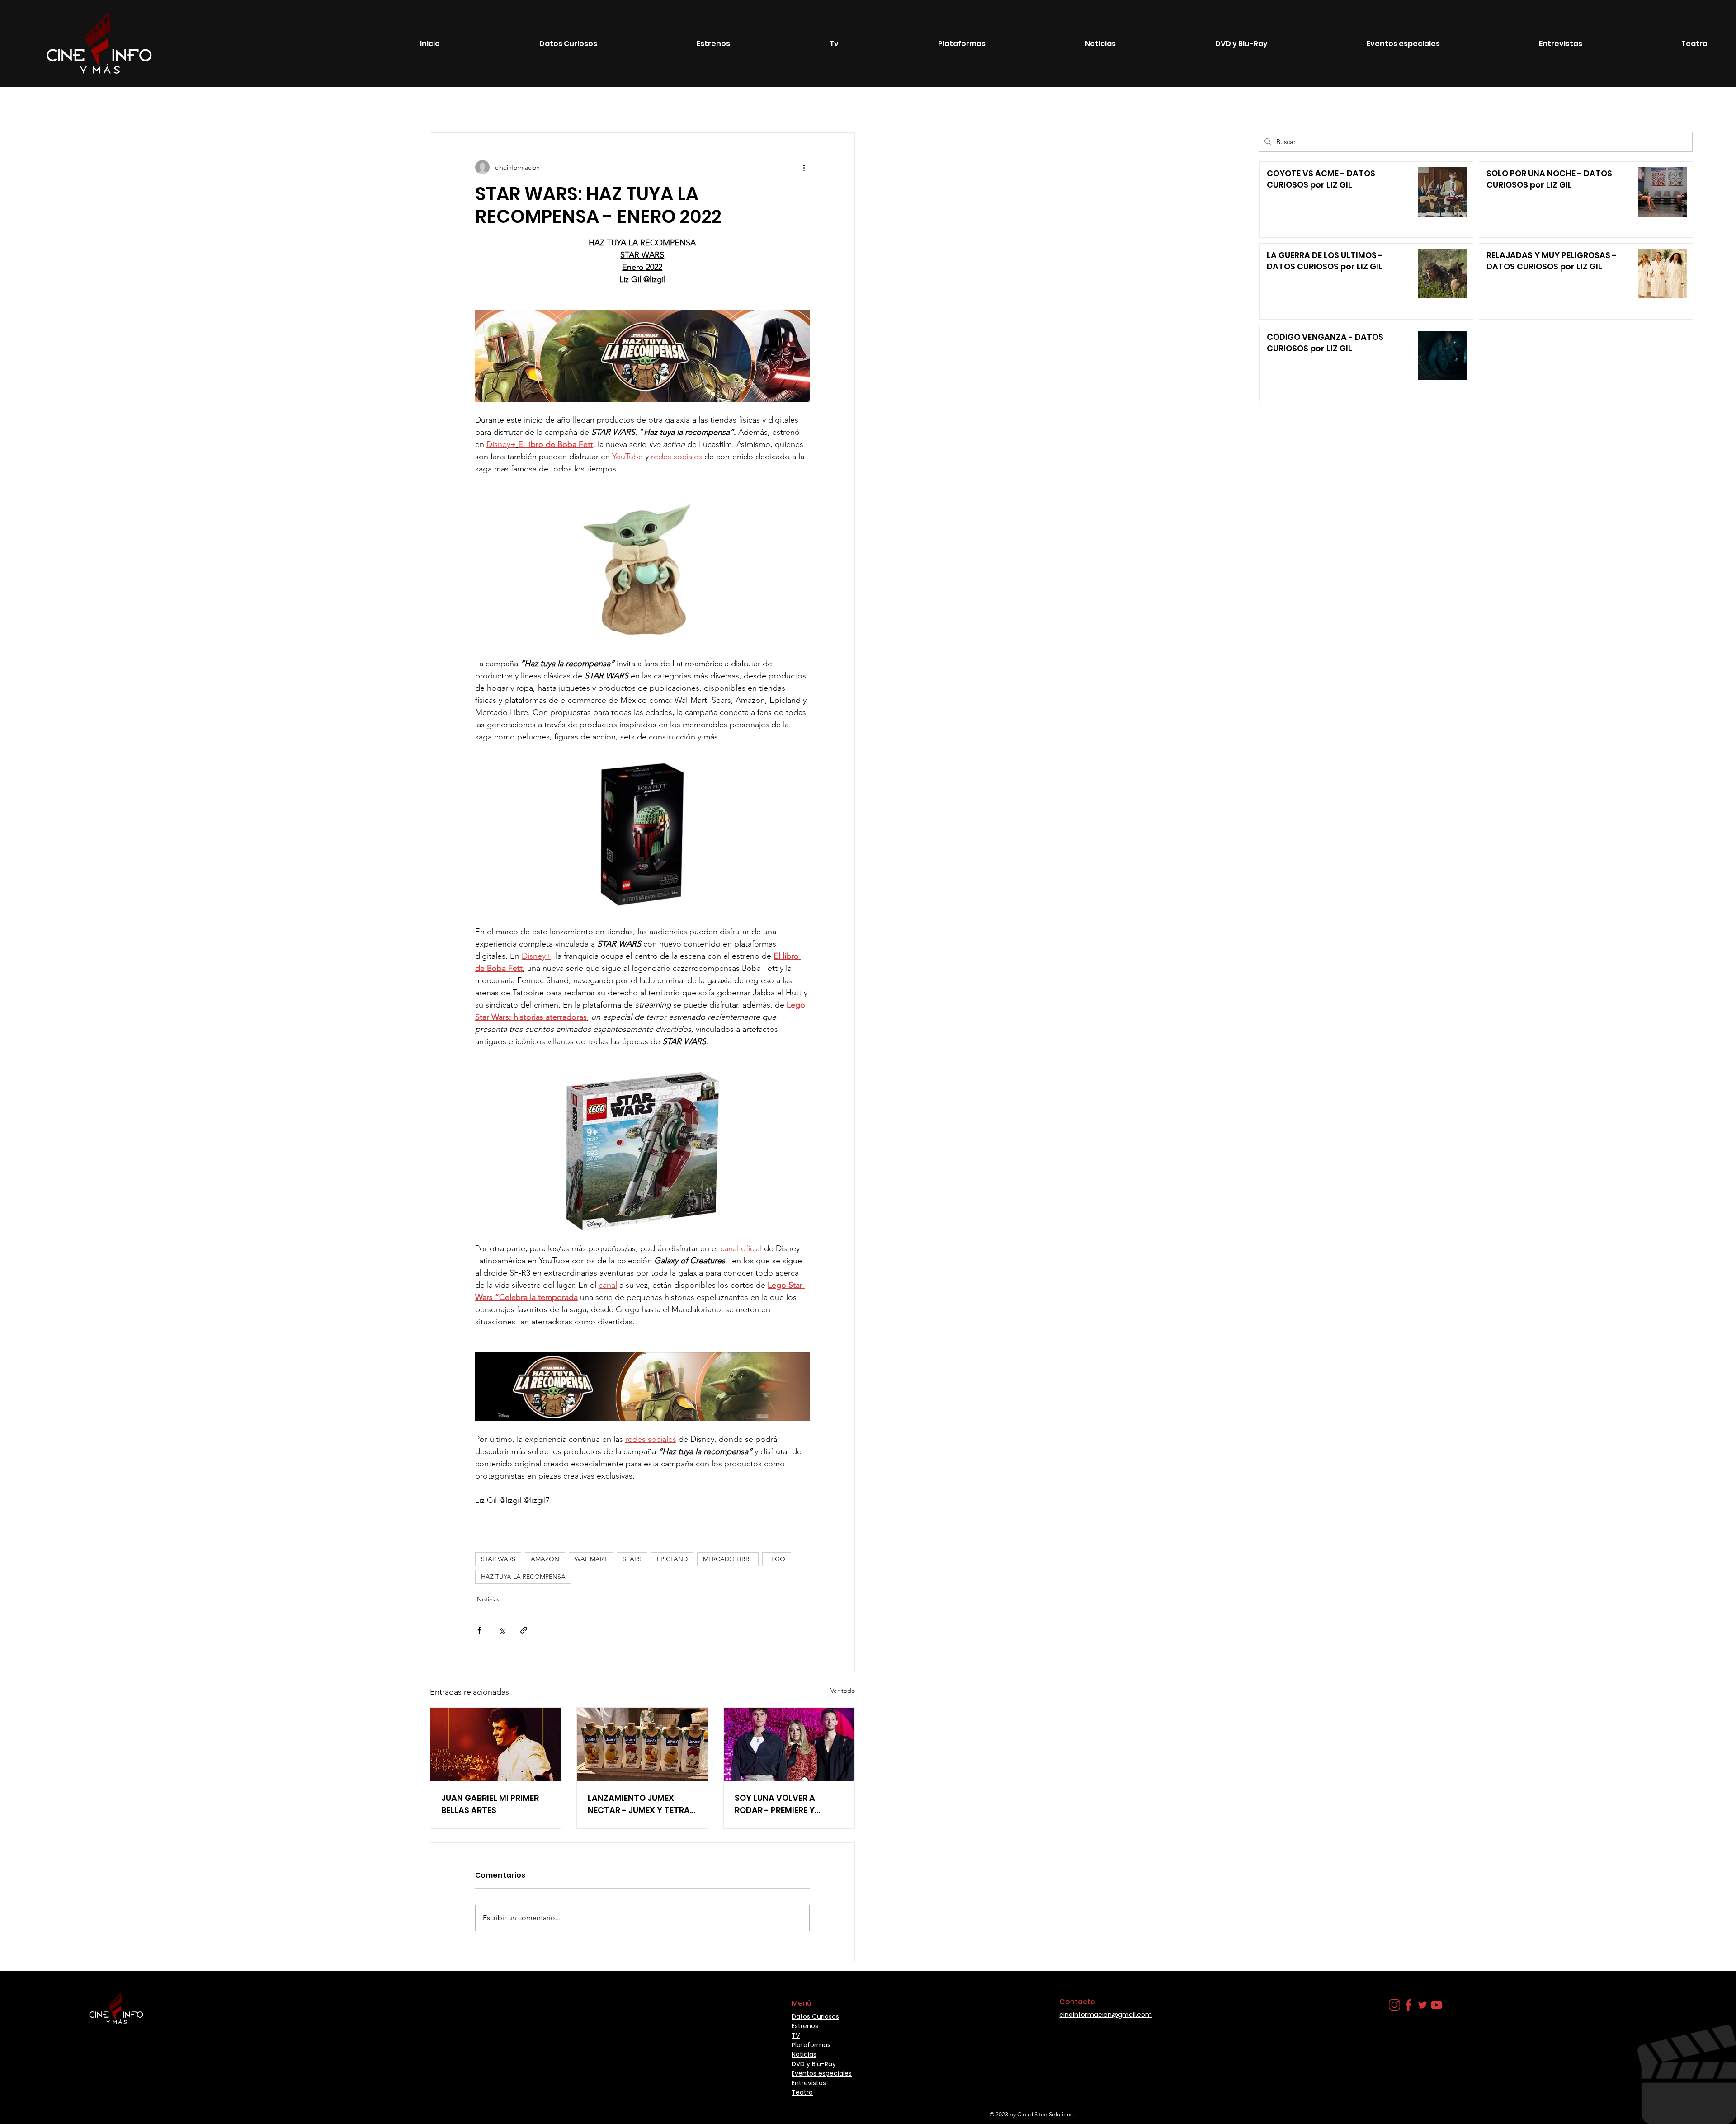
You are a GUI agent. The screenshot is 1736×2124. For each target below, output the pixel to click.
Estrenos (130, 106)
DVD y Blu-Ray (814, 2064)
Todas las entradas (71, 106)
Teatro (523, 106)
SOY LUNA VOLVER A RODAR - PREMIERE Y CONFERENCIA (775, 1804)
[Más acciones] (804, 167)
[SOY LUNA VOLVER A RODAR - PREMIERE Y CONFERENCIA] (789, 1744)
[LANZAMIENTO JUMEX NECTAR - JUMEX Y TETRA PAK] (642, 1744)
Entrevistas (620, 106)
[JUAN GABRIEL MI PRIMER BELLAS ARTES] (496, 1744)
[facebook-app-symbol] (1408, 2005)
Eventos (342, 106)
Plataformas (568, 106)
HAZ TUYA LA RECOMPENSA (523, 1577)
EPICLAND (672, 1559)
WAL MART (591, 1559)
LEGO (777, 1559)
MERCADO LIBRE (728, 1559)
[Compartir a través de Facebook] (479, 1630)
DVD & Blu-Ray (290, 106)
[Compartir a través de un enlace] (524, 1630)
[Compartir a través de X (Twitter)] (502, 1630)
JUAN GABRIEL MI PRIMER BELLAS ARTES (490, 1804)
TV (450, 106)
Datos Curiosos (226, 106)
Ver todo (843, 1691)
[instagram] (1394, 2005)
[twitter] (1422, 2005)
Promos (484, 106)
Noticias (173, 106)
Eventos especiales (400, 106)
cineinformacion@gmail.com (1106, 2015)
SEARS (632, 1559)
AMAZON (545, 1559)
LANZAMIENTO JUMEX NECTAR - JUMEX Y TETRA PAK (639, 1804)
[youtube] (1436, 2005)
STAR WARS (498, 1559)
